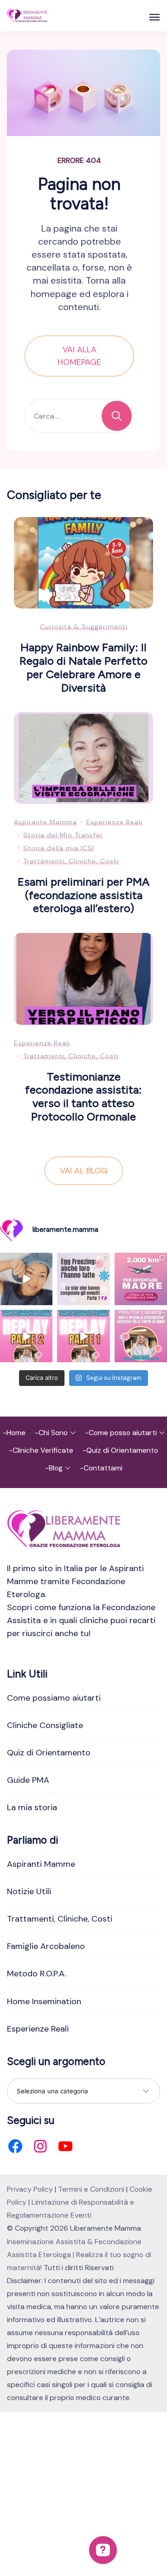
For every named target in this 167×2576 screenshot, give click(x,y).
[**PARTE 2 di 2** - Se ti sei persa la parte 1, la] (26, 1336)
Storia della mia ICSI (59, 848)
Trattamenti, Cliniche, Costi (71, 861)
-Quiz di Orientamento (120, 1450)
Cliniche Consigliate (45, 1725)
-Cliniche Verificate (41, 1450)
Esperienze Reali (114, 822)
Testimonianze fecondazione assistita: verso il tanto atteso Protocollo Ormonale (83, 1097)
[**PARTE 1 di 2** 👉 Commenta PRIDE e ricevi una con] (83, 1336)
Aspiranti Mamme (41, 1864)
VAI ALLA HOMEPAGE (79, 356)
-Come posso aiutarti (121, 1433)
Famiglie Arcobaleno (46, 1946)
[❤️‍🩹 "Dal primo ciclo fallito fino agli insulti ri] (83, 1279)
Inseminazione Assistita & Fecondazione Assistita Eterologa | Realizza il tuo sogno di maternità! (79, 2255)
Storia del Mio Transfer (63, 835)
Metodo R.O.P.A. (36, 1974)
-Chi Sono (51, 1433)
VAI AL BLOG (84, 1171)
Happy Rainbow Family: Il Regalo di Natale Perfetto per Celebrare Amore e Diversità (83, 667)
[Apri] (154, 17)
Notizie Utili (29, 1891)
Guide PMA (28, 1780)
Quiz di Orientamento (49, 1753)
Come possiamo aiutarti (54, 1698)
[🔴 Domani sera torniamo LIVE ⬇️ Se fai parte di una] (141, 1336)
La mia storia (32, 1807)
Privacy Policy (30, 2189)
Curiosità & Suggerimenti (84, 627)
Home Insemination (44, 2001)
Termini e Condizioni (91, 2189)
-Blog (54, 1468)
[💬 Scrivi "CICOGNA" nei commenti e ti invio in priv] (26, 1279)
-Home (14, 1433)
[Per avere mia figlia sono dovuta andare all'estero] (141, 1279)
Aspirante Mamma (45, 822)
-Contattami (101, 1468)
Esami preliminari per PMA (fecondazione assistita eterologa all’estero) (83, 895)
